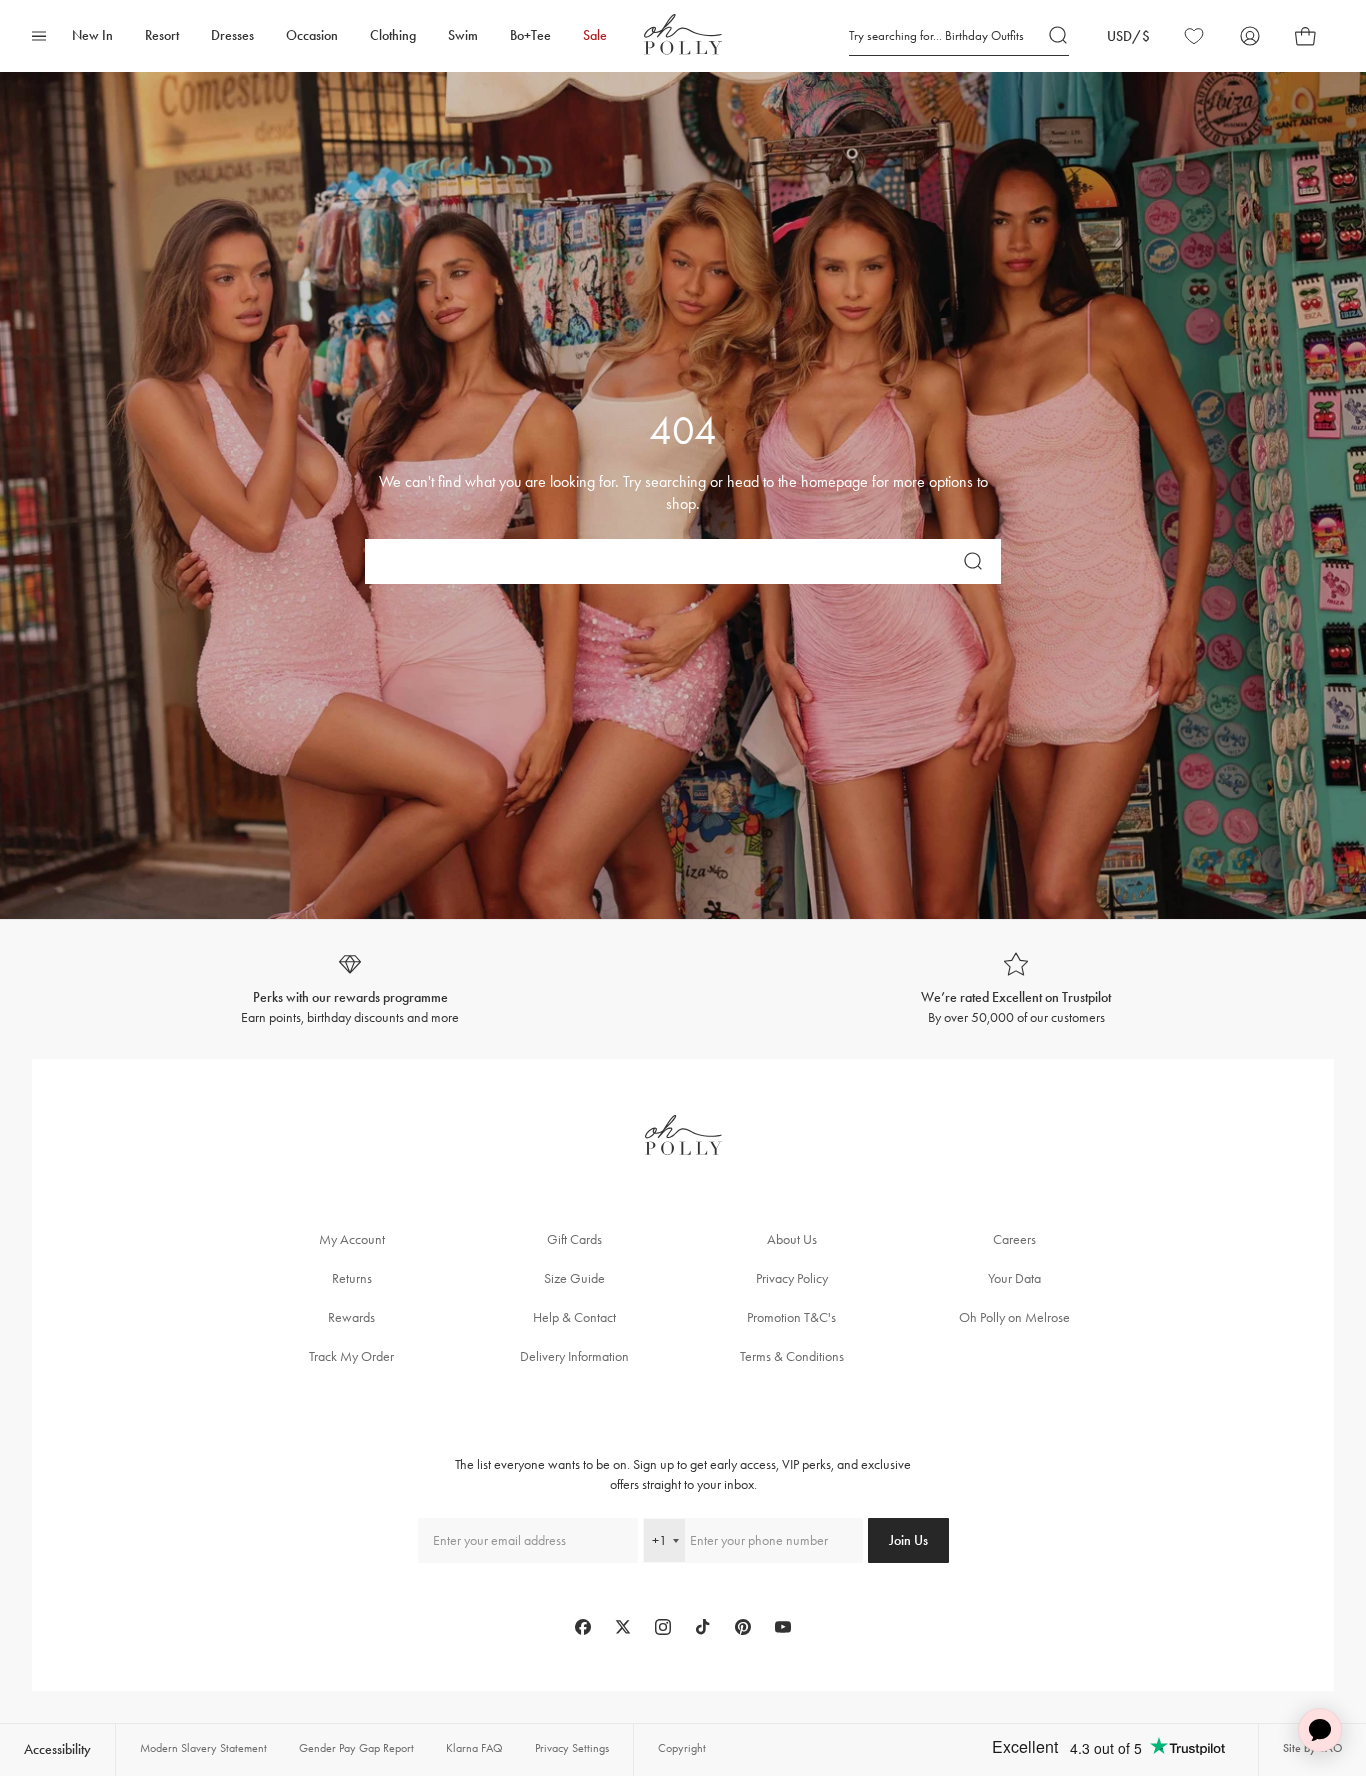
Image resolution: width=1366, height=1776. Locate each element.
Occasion (312, 35)
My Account (352, 1239)
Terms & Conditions (792, 1356)
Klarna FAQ (474, 1748)
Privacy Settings (572, 1748)
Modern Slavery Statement (203, 1748)
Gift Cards (574, 1239)
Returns (352, 1278)
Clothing (393, 35)
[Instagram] (663, 1627)
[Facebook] (583, 1627)
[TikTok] (703, 1627)
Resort (162, 35)
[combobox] (664, 1540)
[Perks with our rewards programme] (350, 989)
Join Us (908, 1540)
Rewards (351, 1317)
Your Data (1014, 1278)
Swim (463, 35)
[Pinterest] (743, 1627)
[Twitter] (623, 1627)
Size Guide (574, 1278)
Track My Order (351, 1356)
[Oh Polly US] (683, 34)
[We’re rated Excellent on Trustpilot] (1016, 989)
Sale (595, 35)
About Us (792, 1239)
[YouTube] (783, 1627)
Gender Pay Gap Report (356, 1748)
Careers (1014, 1239)
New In (92, 35)
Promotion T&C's (791, 1317)
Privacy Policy (792, 1278)
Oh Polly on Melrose (1014, 1317)
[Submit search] (1059, 36)
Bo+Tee (530, 35)
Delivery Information (574, 1356)
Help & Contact (574, 1317)
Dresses (232, 35)
